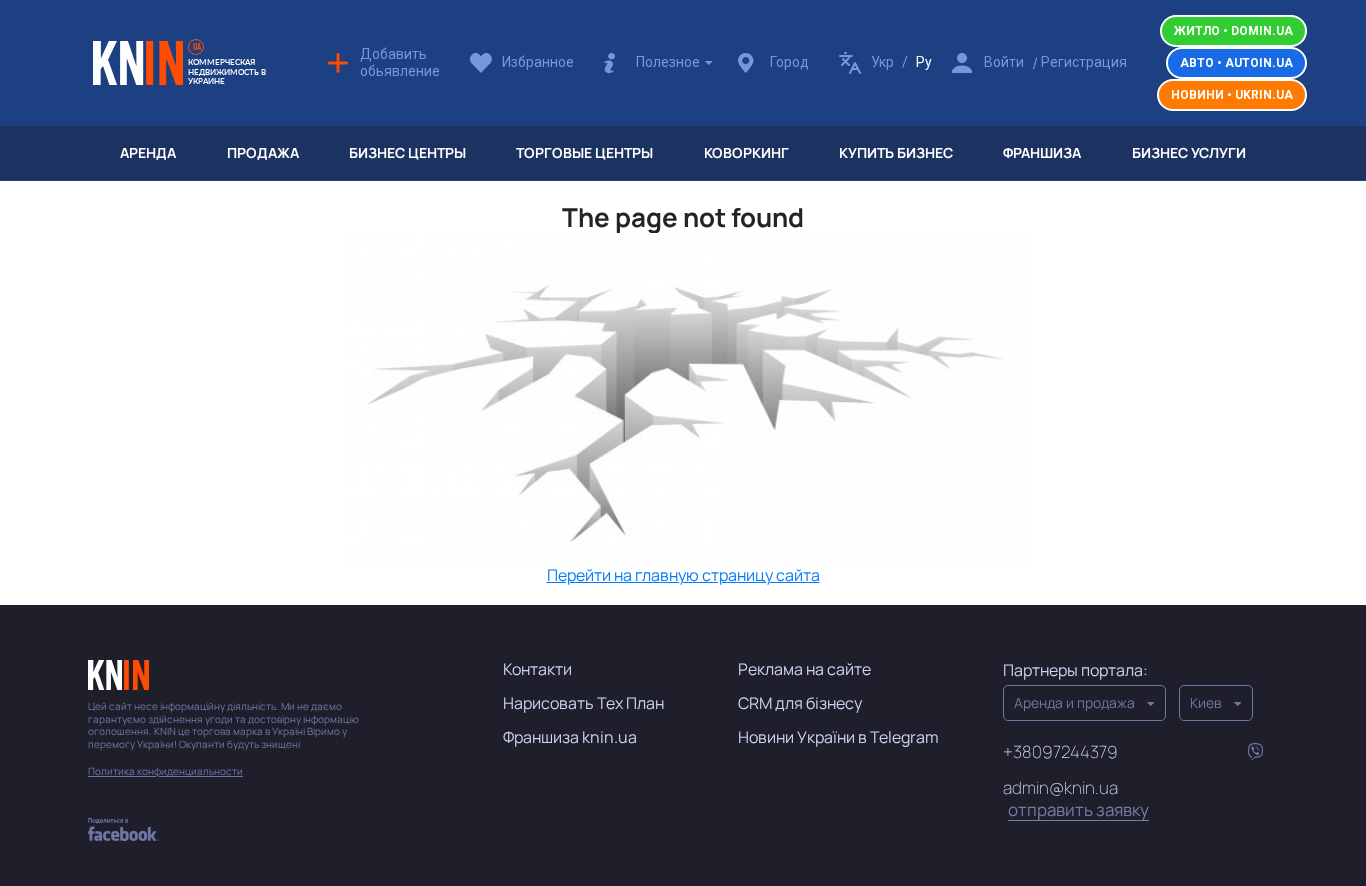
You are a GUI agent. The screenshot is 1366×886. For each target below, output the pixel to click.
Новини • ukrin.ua (1232, 95)
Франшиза (1042, 152)
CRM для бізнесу (800, 703)
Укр (882, 62)
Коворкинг (746, 152)
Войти (1004, 62)
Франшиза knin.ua (570, 737)
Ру (924, 62)
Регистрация (1084, 62)
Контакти (537, 669)
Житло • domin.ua (1233, 31)
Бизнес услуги (1189, 152)
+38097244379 (1060, 751)
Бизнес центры (407, 152)
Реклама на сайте (804, 669)
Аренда (148, 152)
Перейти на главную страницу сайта (683, 575)
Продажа (263, 152)
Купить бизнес (896, 152)
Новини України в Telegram (838, 737)
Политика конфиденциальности (165, 771)
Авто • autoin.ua (1236, 63)
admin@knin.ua (1076, 798)
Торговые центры (584, 152)
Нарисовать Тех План (583, 703)
